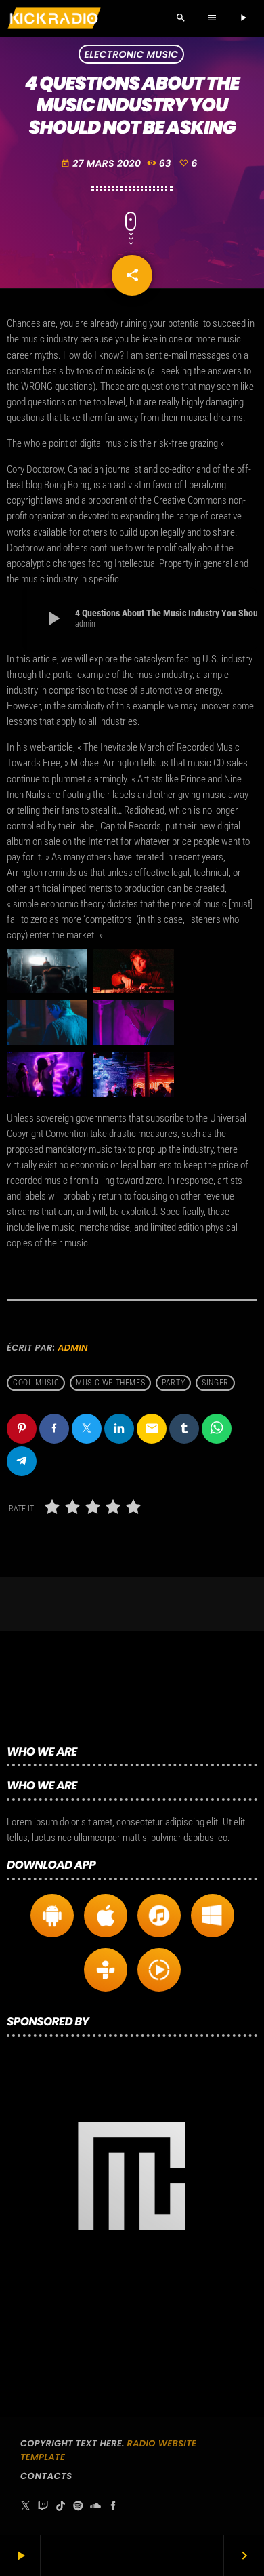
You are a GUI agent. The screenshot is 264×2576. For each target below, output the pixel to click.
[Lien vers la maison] (54, 18)
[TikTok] (61, 2506)
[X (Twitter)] (26, 2506)
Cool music (36, 1383)
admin (73, 1348)
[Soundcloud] (95, 2506)
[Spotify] (78, 2506)
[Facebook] (113, 2506)
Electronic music (132, 54)
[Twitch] (43, 2506)
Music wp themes (110, 1383)
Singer (215, 1383)
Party (173, 1383)
